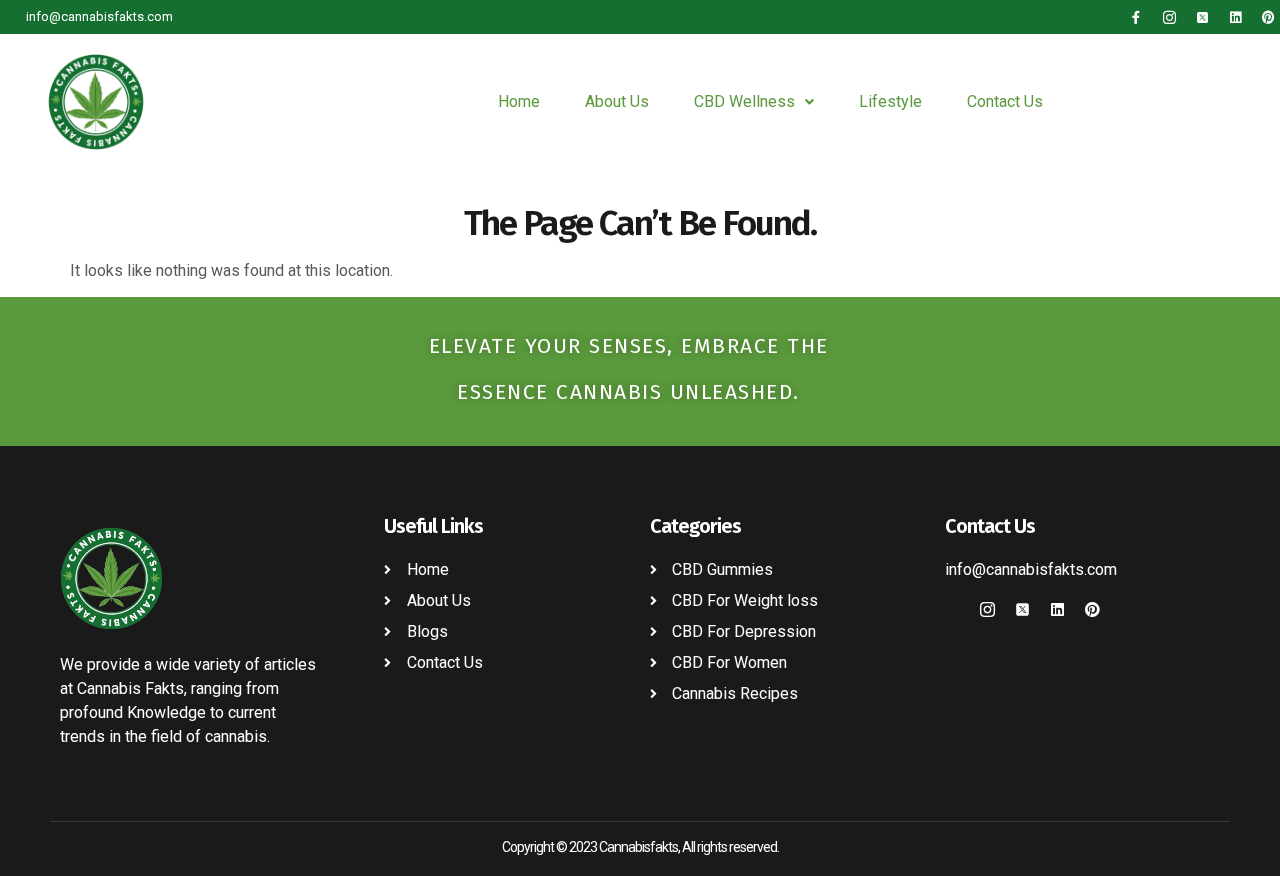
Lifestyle (890, 101)
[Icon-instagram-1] (1169, 17)
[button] (754, 102)
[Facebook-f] (1136, 17)
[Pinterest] (1268, 17)
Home (519, 101)
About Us (617, 101)
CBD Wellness (744, 101)
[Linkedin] (1235, 17)
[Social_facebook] (952, 609)
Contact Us (1005, 101)
